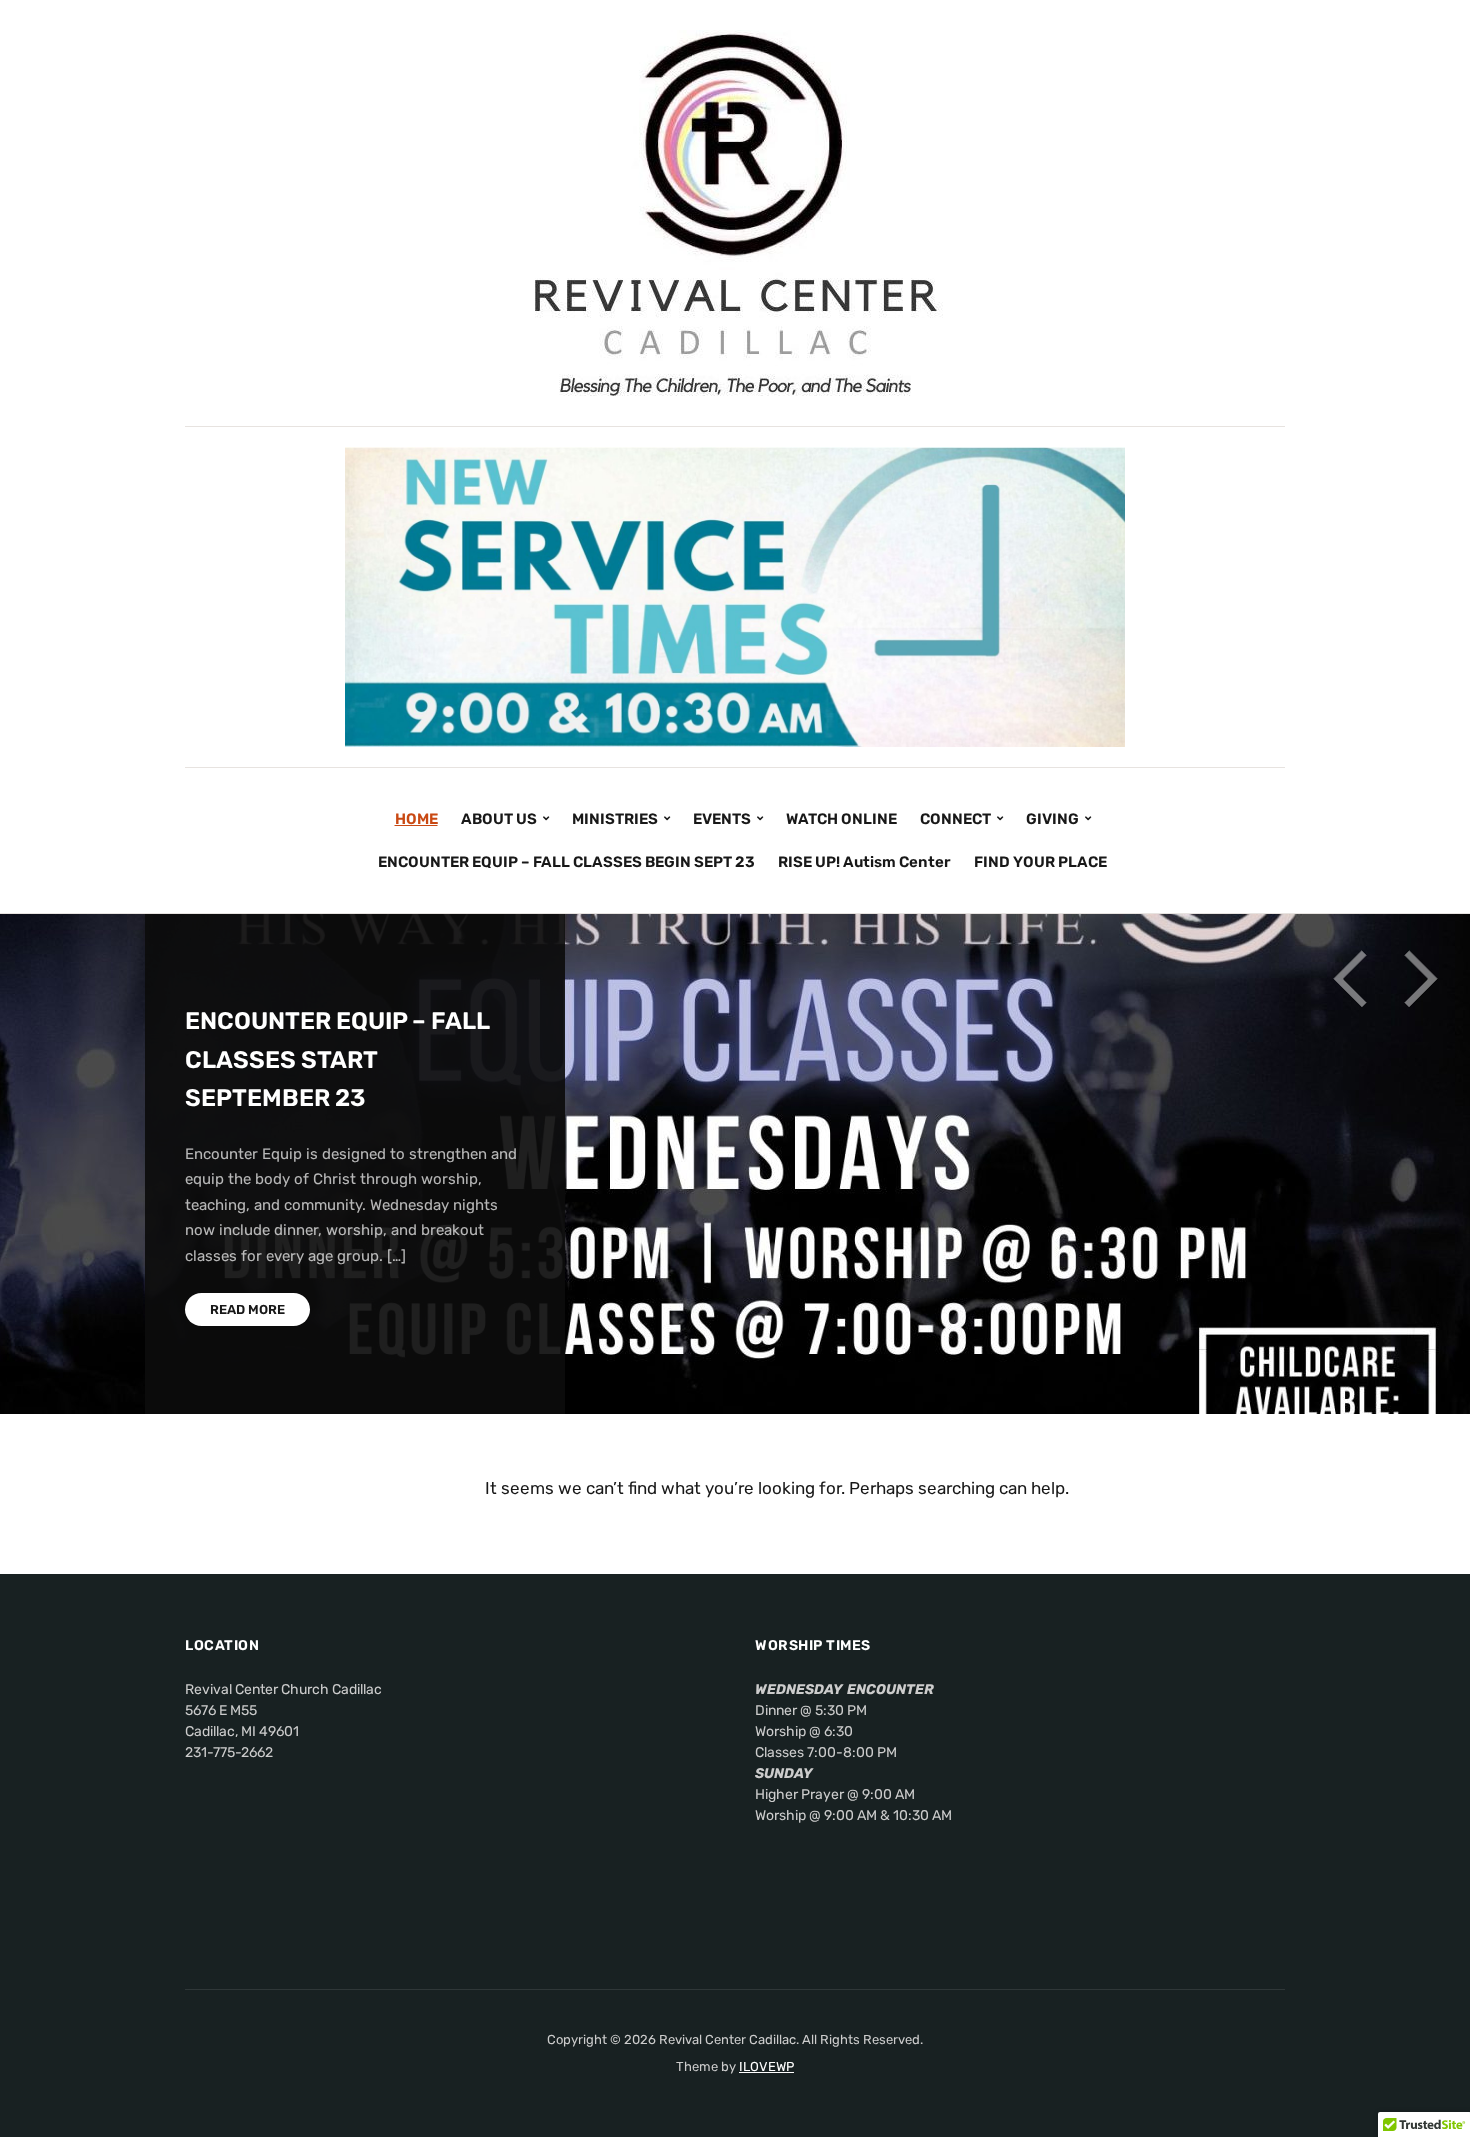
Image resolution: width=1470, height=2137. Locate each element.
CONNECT (955, 819)
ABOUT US (499, 819)
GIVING (1052, 819)
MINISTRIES (615, 819)
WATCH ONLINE (841, 819)
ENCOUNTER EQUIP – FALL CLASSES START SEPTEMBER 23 (337, 1059)
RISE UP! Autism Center (864, 862)
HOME (416, 819)
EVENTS (722, 819)
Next (1420, 979)
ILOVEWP (766, 2066)
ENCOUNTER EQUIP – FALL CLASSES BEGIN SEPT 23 (566, 862)
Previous (1350, 979)
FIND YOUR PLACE (1040, 862)
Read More (247, 1309)
